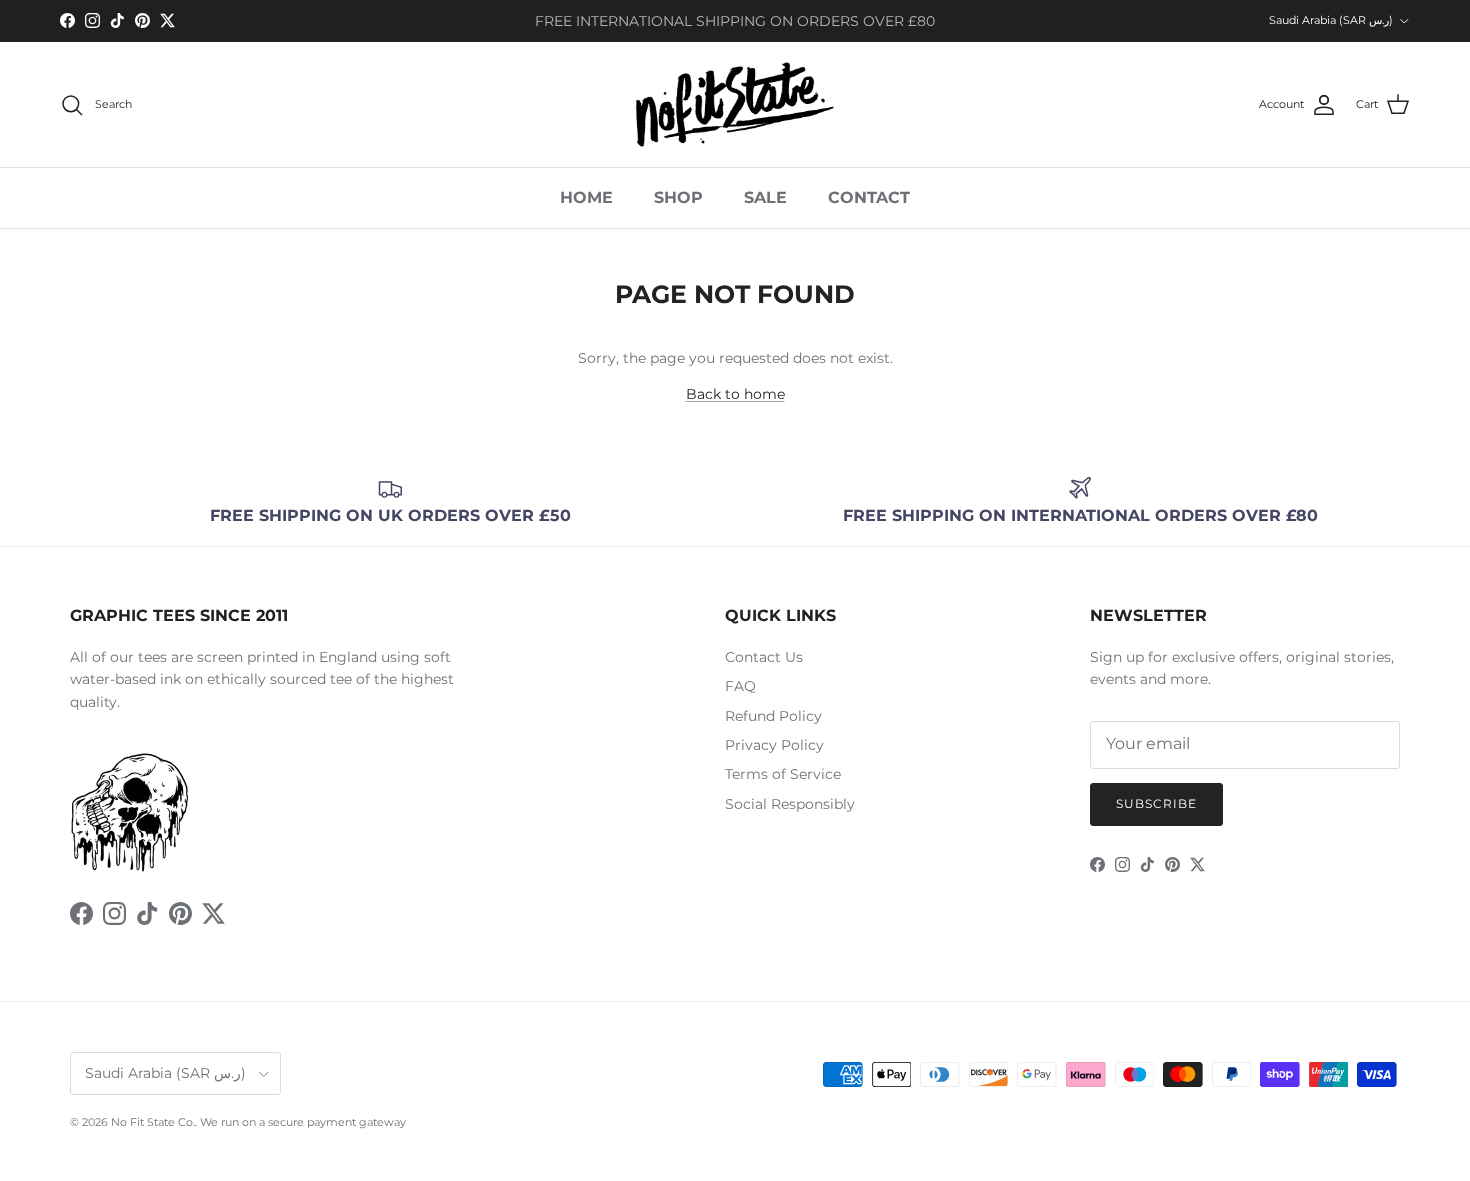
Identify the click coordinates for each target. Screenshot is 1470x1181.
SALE (765, 197)
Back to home (735, 394)
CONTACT (869, 197)
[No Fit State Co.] (735, 104)
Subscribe (1156, 803)
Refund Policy (773, 716)
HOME (586, 197)
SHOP (678, 197)
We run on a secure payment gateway (303, 1122)
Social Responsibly (790, 804)
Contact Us (764, 657)
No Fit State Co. (153, 1122)
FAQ (740, 686)
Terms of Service (783, 774)
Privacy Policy (774, 745)
